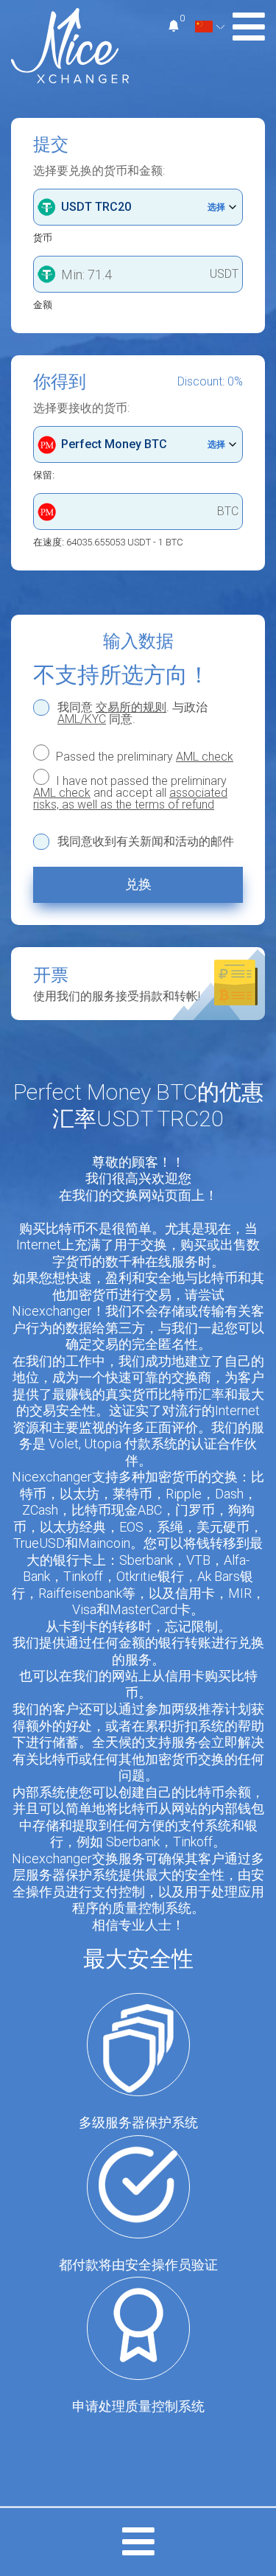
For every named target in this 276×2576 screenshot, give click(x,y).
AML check (205, 757)
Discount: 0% (210, 382)
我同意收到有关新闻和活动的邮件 (146, 842)
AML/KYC (82, 719)
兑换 (138, 884)
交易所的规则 (131, 707)
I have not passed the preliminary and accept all (130, 792)
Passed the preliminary (143, 756)
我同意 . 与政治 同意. (132, 713)
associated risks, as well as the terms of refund (130, 799)
